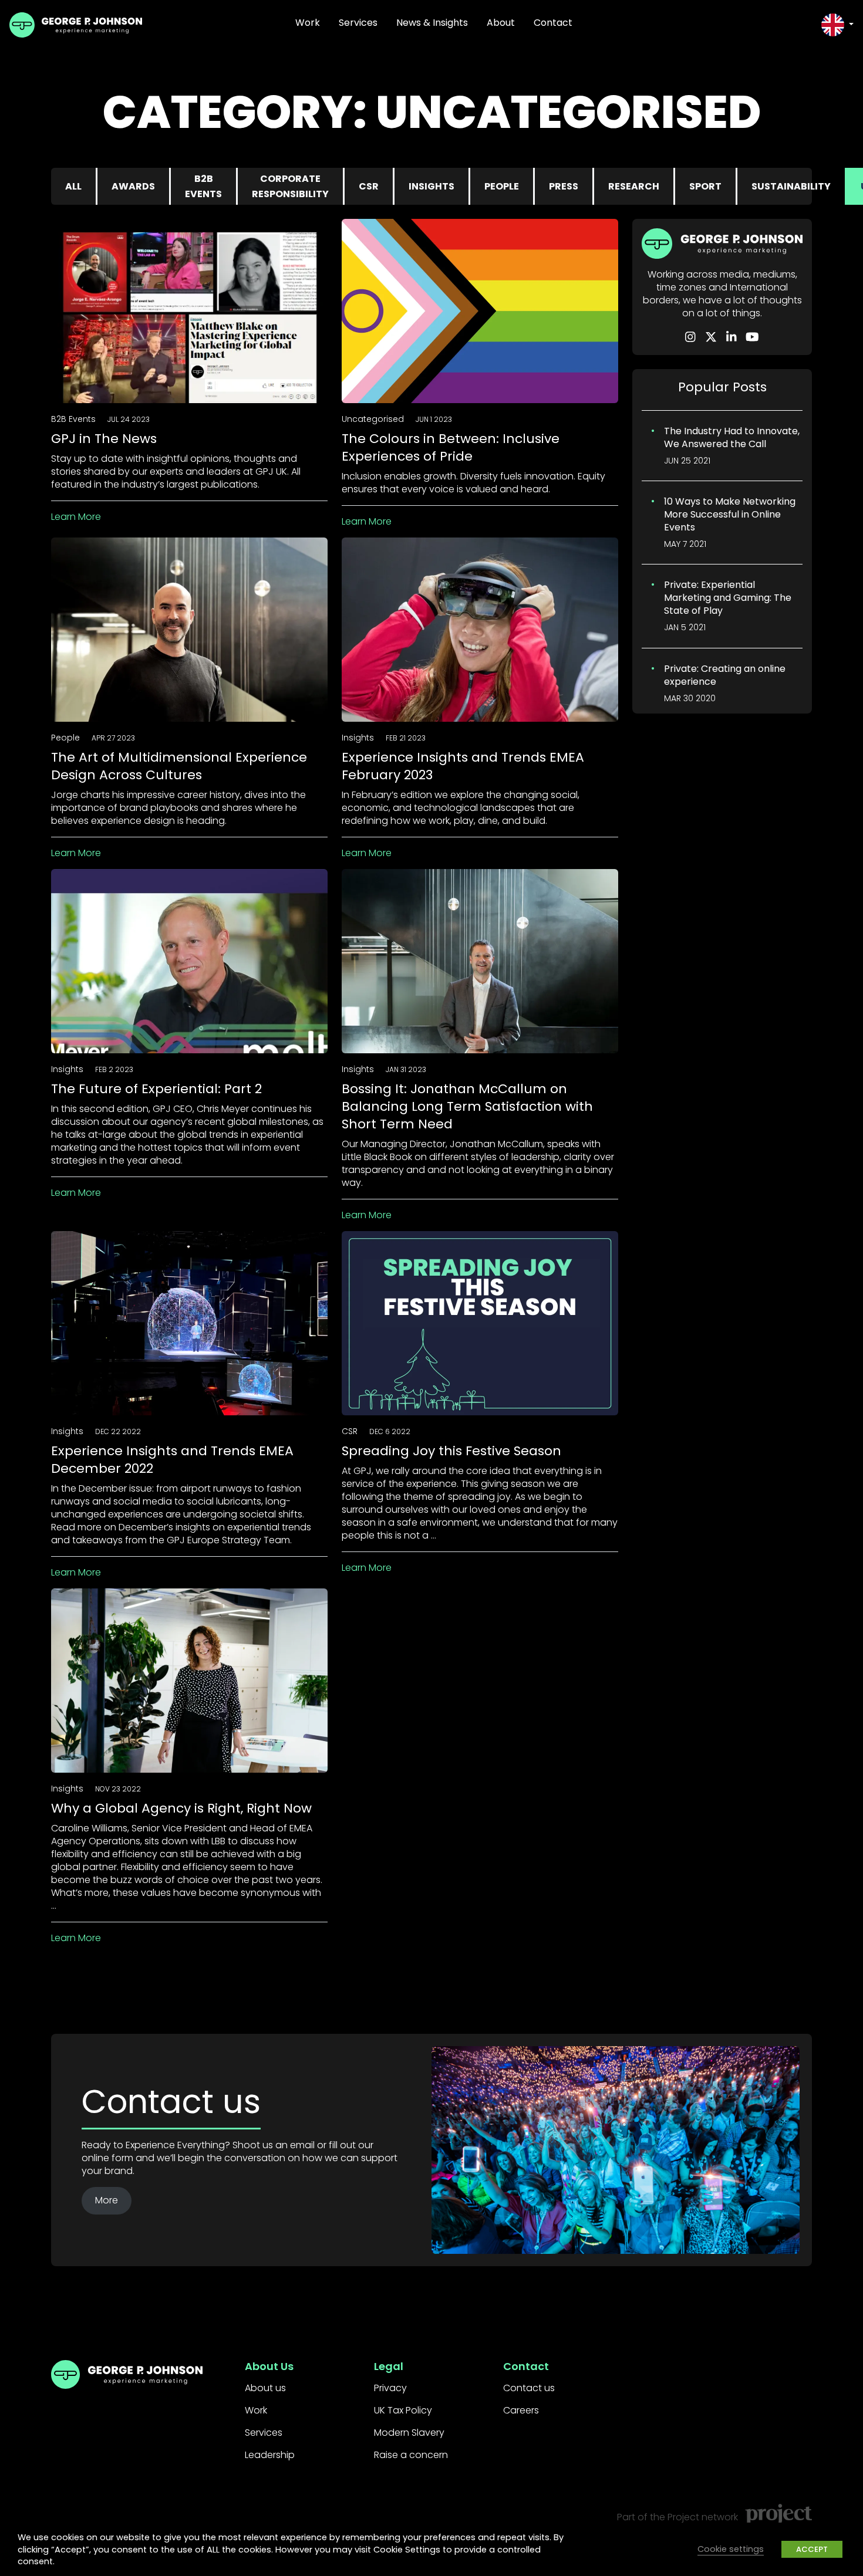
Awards (133, 186)
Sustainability (791, 186)
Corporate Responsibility (290, 186)
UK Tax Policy (403, 2410)
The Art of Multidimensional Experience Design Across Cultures (179, 766)
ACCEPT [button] (812, 2549)
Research (634, 186)
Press (564, 186)
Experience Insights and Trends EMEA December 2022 (172, 1460)
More (107, 2200)
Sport (705, 186)
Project (683, 2517)
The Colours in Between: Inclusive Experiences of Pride (451, 447)
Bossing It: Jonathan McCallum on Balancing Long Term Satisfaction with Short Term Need (467, 1106)
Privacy (390, 2388)
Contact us (529, 2388)
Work (308, 23)
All (73, 186)
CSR (369, 186)
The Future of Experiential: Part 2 (156, 1089)
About (501, 23)
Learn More (76, 517)
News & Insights (432, 23)
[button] (837, 25)
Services (358, 23)
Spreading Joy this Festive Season (451, 1451)
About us (265, 2388)
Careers (521, 2410)
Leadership (270, 2455)
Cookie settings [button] (731, 2549)
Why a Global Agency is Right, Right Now (181, 1808)
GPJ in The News (104, 439)
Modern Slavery (409, 2433)
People (502, 186)
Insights (431, 186)
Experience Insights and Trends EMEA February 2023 (463, 766)
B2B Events (203, 186)
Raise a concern (411, 2455)
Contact (553, 23)
